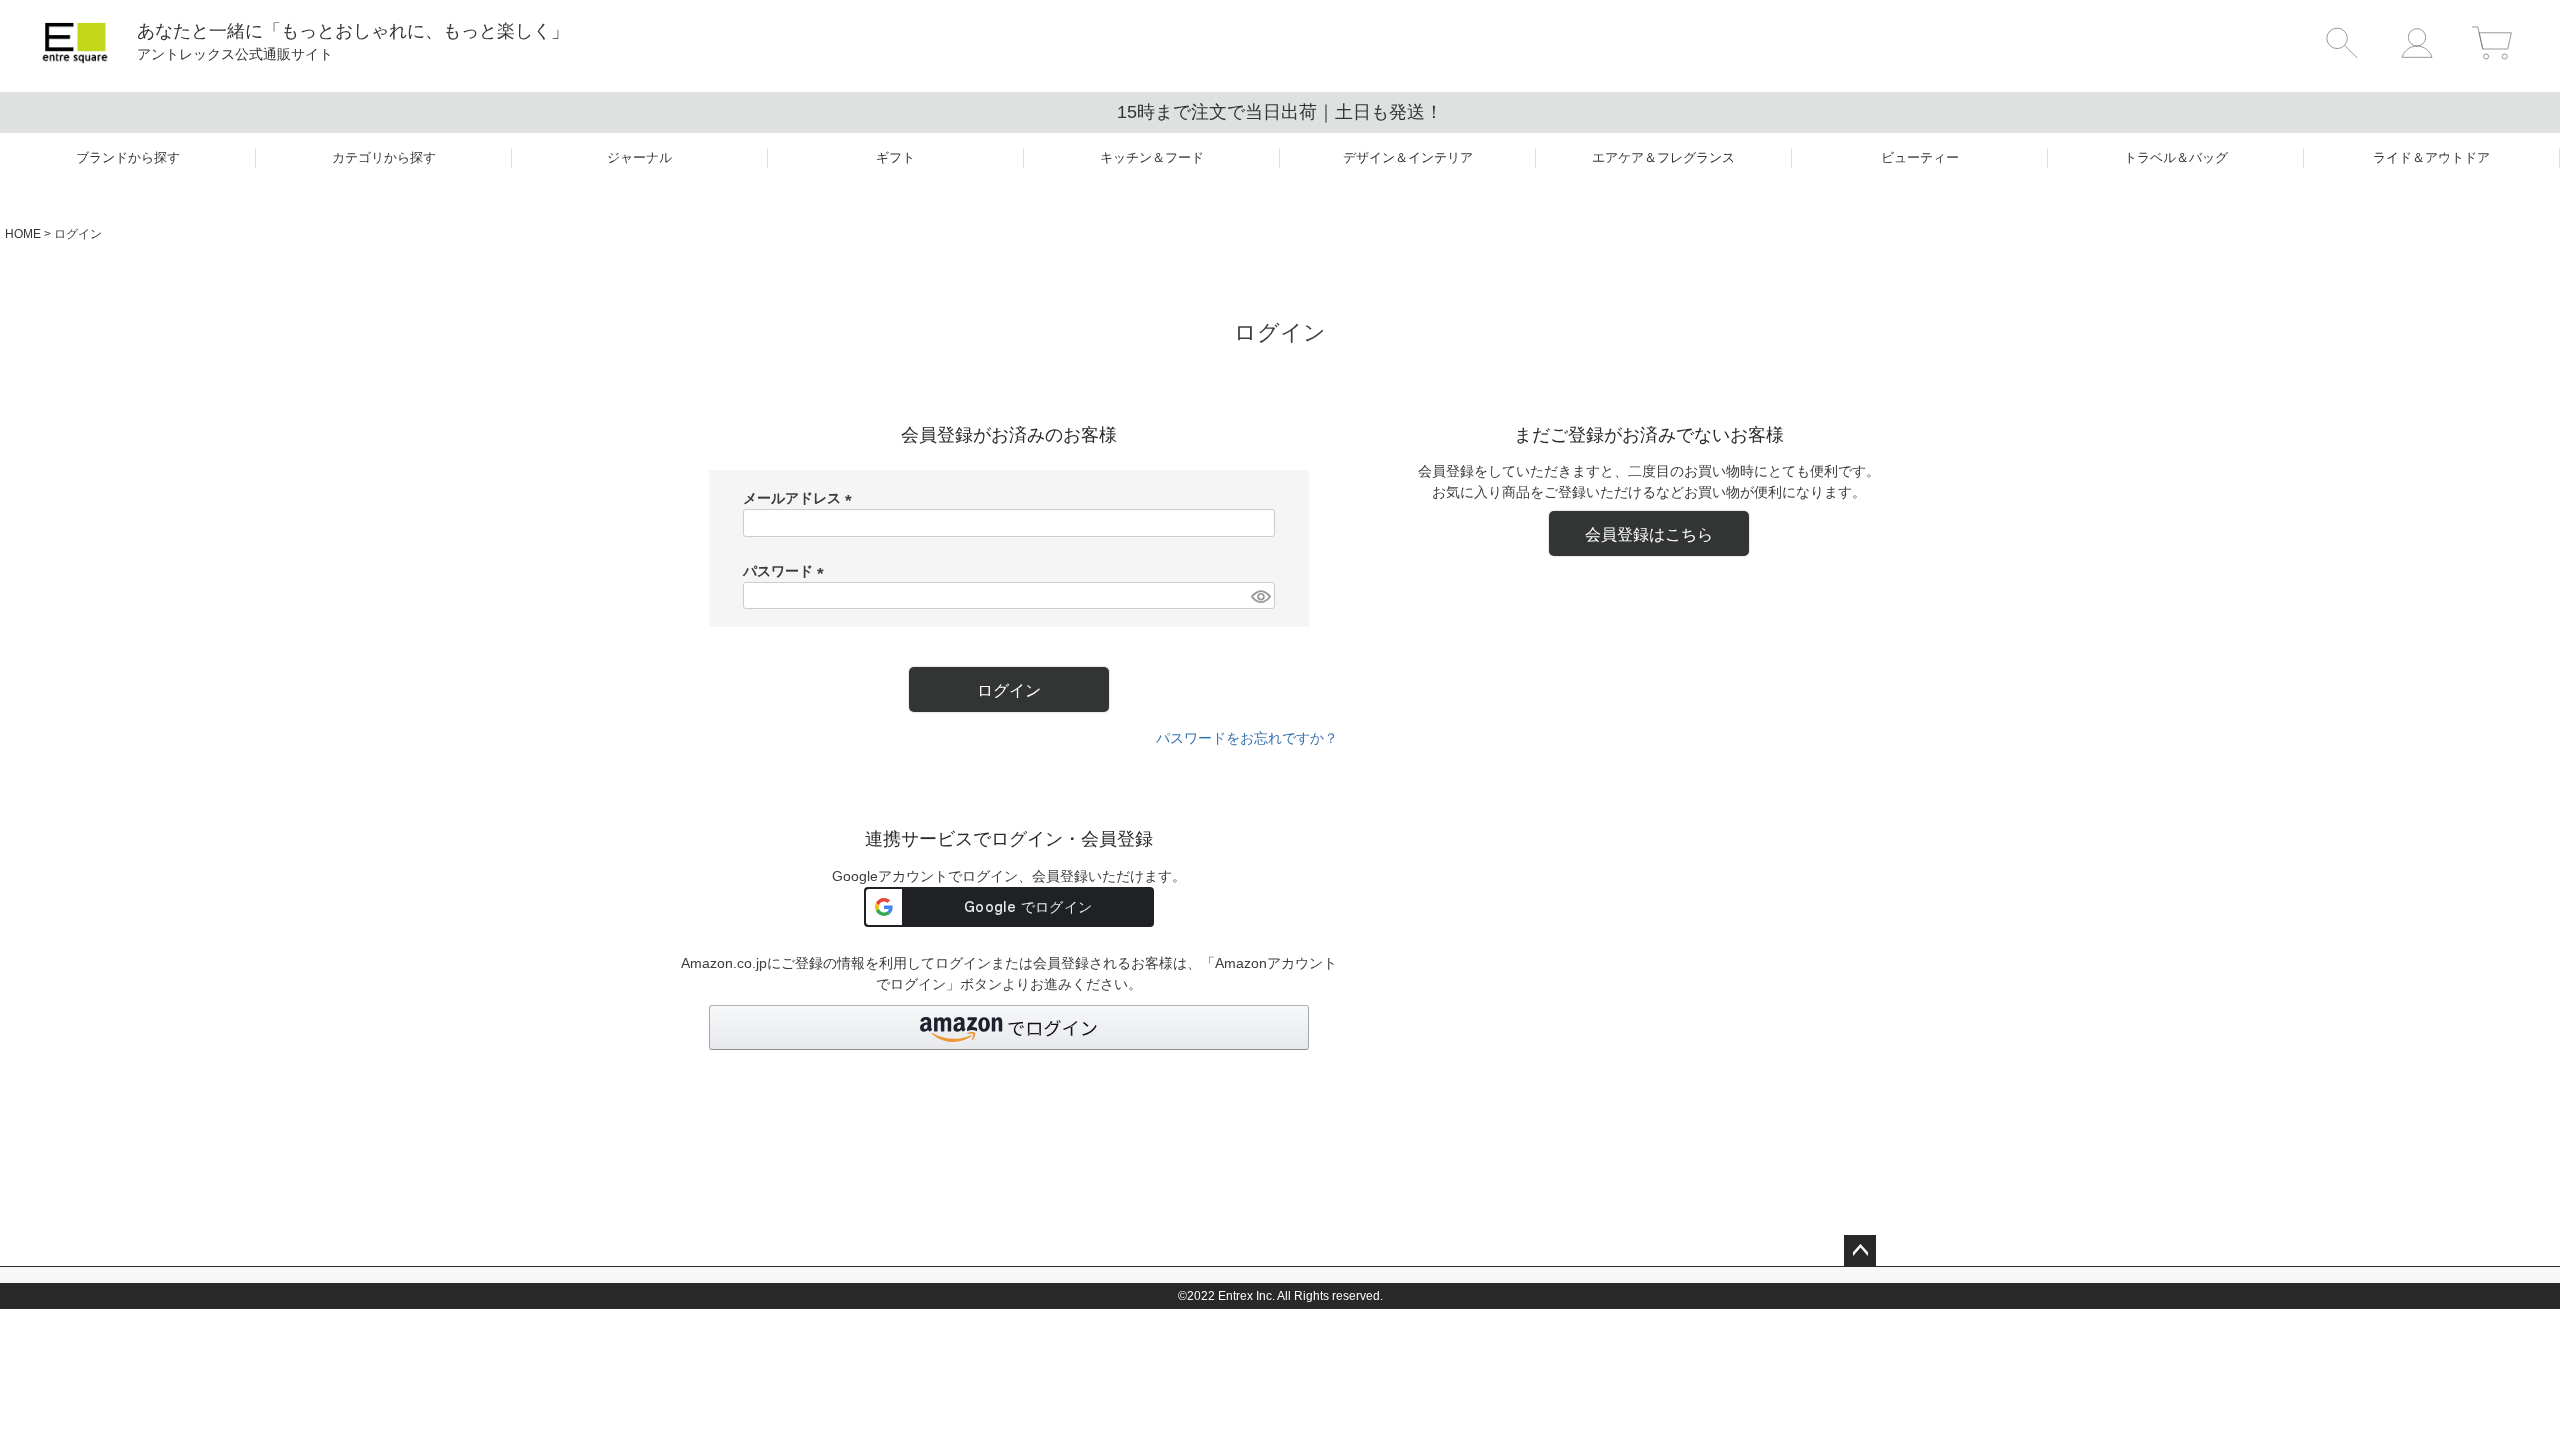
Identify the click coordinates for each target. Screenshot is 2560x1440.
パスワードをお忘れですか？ (1247, 738)
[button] (1009, 1027)
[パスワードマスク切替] (1260, 596)
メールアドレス (801, 498)
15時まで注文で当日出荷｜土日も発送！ (1280, 112)
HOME (23, 234)
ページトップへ (1860, 1251)
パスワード (787, 571)
